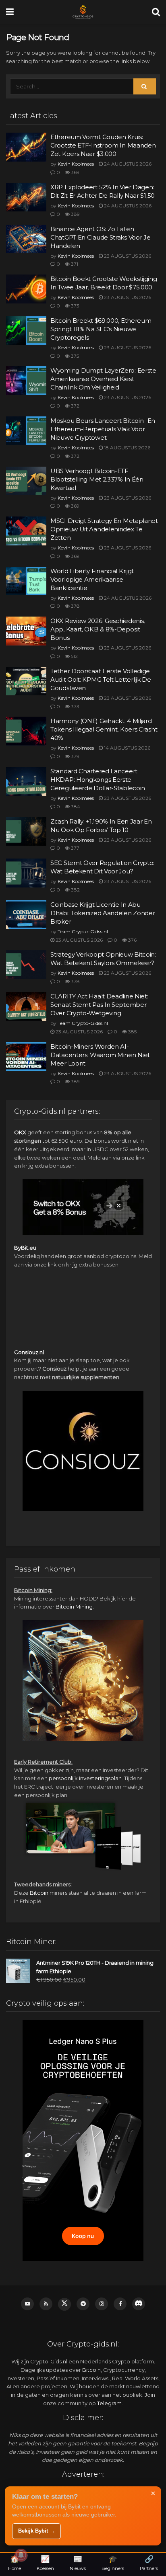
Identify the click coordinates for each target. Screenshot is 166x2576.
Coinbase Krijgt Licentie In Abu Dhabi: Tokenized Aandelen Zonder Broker (103, 913)
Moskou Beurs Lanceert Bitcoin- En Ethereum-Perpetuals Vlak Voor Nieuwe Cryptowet (103, 429)
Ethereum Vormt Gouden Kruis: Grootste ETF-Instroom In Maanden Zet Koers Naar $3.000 (103, 145)
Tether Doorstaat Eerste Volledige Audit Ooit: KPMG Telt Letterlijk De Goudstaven (101, 679)
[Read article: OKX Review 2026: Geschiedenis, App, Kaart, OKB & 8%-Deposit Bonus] (26, 631)
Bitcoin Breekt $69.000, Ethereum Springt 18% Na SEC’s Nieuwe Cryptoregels (101, 329)
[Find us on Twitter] (64, 2304)
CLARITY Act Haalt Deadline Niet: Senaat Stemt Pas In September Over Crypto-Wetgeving (99, 1005)
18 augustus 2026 (127, 448)
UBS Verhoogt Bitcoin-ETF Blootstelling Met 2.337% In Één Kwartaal (97, 479)
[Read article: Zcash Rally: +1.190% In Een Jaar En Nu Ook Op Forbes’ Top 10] (26, 832)
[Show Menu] (10, 12)
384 (75, 806)
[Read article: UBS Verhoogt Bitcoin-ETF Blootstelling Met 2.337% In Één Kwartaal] (26, 481)
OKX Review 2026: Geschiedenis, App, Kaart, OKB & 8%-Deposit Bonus (98, 629)
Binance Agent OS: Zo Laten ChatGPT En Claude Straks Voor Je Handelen (100, 237)
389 (75, 214)
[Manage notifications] (21, 2555)
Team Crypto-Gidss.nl (83, 931)
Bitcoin (39, 1893)
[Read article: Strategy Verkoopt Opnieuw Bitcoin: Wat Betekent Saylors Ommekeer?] (26, 965)
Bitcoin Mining (74, 1607)
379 (75, 756)
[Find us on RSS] (46, 2304)
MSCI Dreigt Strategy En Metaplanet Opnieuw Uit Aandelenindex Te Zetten (104, 529)
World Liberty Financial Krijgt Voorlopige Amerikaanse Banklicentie (92, 579)
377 (75, 848)
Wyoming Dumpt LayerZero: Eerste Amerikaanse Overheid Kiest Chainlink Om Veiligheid (103, 379)
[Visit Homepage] (83, 12)
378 (75, 606)
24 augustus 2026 (127, 164)
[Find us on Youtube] (27, 2304)
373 (75, 306)
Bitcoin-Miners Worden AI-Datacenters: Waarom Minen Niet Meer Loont (100, 1055)
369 (75, 172)
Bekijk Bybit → (36, 2531)
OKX (20, 1132)
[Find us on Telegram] (83, 2304)
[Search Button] (156, 12)
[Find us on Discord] (139, 2304)
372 (75, 406)
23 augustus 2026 (127, 256)
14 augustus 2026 (127, 748)
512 (74, 656)
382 (75, 890)
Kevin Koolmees (76, 164)
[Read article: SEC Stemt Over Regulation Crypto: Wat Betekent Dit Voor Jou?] (26, 873)
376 (132, 940)
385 (132, 1032)
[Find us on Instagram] (102, 2304)
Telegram (109, 2403)
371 (74, 264)
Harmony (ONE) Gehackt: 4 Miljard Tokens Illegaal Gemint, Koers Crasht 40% (104, 729)
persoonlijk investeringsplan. (86, 1778)
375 (74, 356)
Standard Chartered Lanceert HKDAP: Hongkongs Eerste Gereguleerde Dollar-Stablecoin (98, 780)
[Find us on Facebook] (120, 2304)
